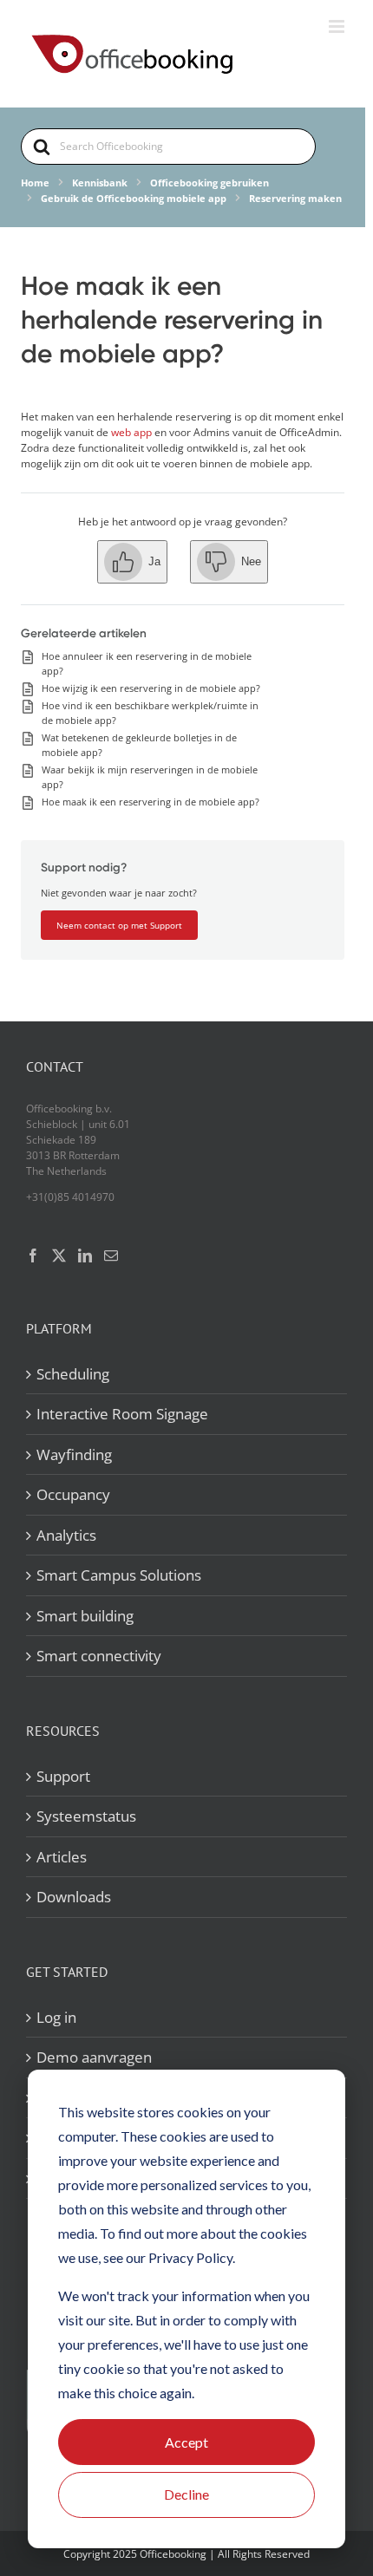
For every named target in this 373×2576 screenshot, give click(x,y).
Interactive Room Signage (122, 1414)
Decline (186, 2494)
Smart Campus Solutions (119, 1575)
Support (63, 1776)
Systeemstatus (86, 1816)
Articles (62, 1857)
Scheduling (73, 1374)
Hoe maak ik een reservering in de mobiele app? (151, 802)
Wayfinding (74, 1454)
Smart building (85, 1616)
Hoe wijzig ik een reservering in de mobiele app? (151, 688)
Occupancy (73, 1494)
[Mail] (111, 1255)
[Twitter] (59, 1255)
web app (130, 432)
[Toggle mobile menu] (338, 26)
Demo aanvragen (94, 2057)
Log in (56, 2017)
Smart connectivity (99, 1656)
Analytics (66, 1535)
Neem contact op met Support (119, 925)
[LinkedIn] (85, 1255)
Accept (186, 2442)
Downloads (74, 1897)
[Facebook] (33, 1255)
